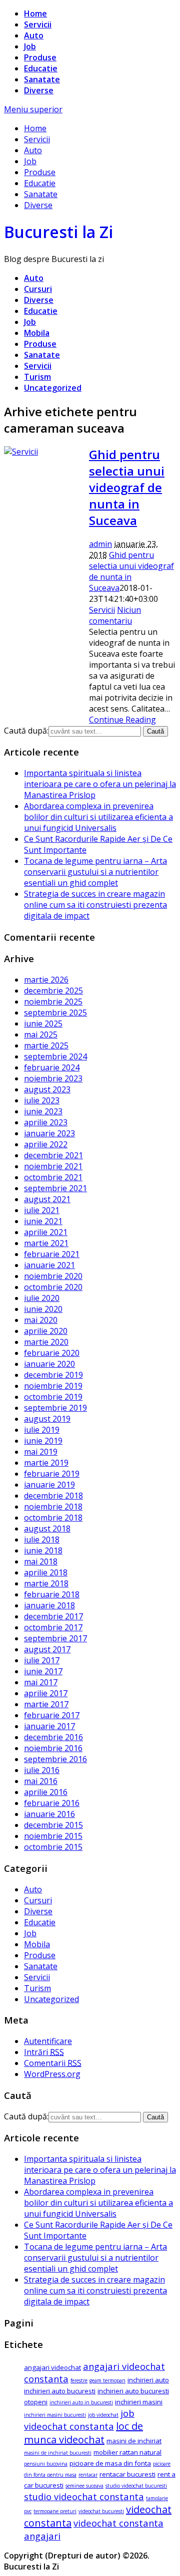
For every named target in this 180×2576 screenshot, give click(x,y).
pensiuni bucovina (46, 2464)
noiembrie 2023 (53, 1078)
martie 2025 (46, 1045)
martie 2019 (46, 1463)
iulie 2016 (42, 1770)
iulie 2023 (42, 1100)
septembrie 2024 (55, 1056)
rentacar (88, 2475)
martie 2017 (46, 1704)
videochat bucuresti (101, 2511)
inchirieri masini (139, 2402)
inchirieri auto (148, 2380)
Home (35, 13)
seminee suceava (84, 2486)
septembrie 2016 (55, 1759)
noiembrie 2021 (53, 1166)
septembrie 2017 (55, 1638)
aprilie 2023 (46, 1122)
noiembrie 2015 (53, 1836)
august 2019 (47, 1419)
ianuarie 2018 (49, 1605)
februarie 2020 (52, 1353)
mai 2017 (41, 1682)
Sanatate (42, 79)
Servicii (38, 24)
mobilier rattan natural (127, 2452)
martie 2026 (46, 980)
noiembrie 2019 (53, 1386)
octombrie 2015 (53, 1847)
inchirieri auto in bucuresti (81, 2402)
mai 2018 (41, 1561)
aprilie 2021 (46, 1232)
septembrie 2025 (55, 1013)
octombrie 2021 (53, 1177)
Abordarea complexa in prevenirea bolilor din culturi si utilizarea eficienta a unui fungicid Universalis (98, 817)
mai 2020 (41, 1320)
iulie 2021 (42, 1210)
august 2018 (47, 1529)
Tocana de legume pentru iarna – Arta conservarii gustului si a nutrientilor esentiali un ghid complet (95, 872)
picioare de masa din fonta (110, 2463)
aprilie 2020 (46, 1331)
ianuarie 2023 (49, 1133)
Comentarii (53, 2063)
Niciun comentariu (115, 615)
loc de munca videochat (83, 2433)
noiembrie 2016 (53, 1748)
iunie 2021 (43, 1221)
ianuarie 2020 (49, 1364)
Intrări (44, 2052)
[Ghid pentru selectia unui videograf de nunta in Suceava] (21, 452)
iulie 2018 (42, 1540)
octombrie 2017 (53, 1627)
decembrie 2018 (53, 1496)
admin (100, 544)
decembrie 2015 (53, 1825)
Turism (37, 377)
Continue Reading (122, 720)
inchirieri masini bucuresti (55, 2415)
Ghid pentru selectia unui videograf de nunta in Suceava (127, 487)
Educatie (41, 68)
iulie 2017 (42, 1660)
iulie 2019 (42, 1430)
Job (30, 46)
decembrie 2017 (53, 1616)
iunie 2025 (43, 1024)
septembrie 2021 (55, 1188)
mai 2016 (41, 1781)
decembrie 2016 (53, 1737)
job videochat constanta (79, 2420)
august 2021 (47, 1199)
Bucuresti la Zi (58, 232)
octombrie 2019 (53, 1397)
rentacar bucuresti (127, 2474)
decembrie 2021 (53, 1155)
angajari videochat (52, 2367)
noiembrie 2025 (53, 1002)
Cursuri (38, 289)
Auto (34, 35)
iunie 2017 (43, 1671)
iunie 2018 (43, 1550)
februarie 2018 (52, 1594)
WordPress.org (52, 2074)
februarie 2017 (52, 1715)
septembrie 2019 (55, 1408)
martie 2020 (46, 1342)
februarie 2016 (52, 1803)
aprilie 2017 (46, 1693)
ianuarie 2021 (49, 1265)
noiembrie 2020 (53, 1276)
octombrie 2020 (53, 1287)
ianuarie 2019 (49, 1485)
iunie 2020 (43, 1309)
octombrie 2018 (53, 1518)
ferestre (79, 2380)
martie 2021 (46, 1243)
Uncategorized (53, 388)
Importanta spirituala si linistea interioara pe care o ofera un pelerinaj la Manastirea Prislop (100, 784)
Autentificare (48, 2041)
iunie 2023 (43, 1111)
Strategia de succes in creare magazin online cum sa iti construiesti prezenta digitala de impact (95, 905)
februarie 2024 (52, 1067)
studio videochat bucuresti (136, 2486)
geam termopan (107, 2380)
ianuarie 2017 (49, 1726)
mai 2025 (41, 1034)
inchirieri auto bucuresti (60, 2391)
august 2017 (47, 1649)
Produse (40, 57)
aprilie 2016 (46, 1792)
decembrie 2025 (53, 991)
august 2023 (47, 1089)
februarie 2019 (52, 1474)
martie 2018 (46, 1583)
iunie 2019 (43, 1441)
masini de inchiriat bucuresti (58, 2453)
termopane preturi (55, 2511)
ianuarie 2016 (49, 1814)
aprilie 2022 (46, 1144)
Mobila (37, 333)
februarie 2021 (52, 1254)
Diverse (39, 90)
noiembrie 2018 (53, 1507)
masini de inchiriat (134, 2441)
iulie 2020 (42, 1298)
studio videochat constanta (84, 2496)
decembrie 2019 (53, 1375)
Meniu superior (33, 109)
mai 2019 (41, 1452)
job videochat (103, 2415)
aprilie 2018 (46, 1572)
